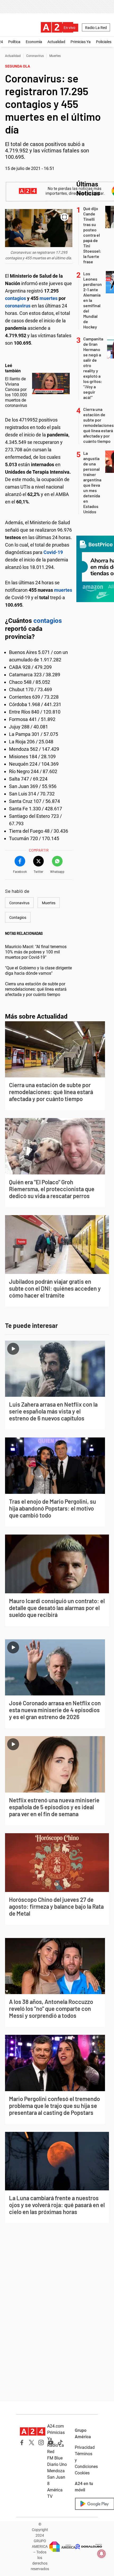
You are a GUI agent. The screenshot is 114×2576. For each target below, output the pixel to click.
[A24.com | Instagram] (41, 2442)
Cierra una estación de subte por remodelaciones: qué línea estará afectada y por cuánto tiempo (36, 989)
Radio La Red (96, 28)
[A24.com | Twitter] (32, 2442)
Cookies (82, 2473)
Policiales (104, 42)
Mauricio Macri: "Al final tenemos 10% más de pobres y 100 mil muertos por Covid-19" (36, 952)
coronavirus (18, 306)
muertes (49, 298)
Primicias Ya (81, 42)
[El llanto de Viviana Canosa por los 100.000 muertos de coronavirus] (51, 384)
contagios (16, 298)
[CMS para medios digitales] (89, 2547)
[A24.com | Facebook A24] (22, 2442)
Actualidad (56, 42)
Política (14, 42)
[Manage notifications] (102, 2554)
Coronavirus (35, 56)
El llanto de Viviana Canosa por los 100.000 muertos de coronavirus (16, 392)
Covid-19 (53, 552)
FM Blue (55, 2458)
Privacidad (85, 2447)
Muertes (55, 56)
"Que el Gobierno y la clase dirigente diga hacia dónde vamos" (38, 971)
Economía (34, 42)
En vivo (69, 28)
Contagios (18, 918)
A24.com (56, 2426)
